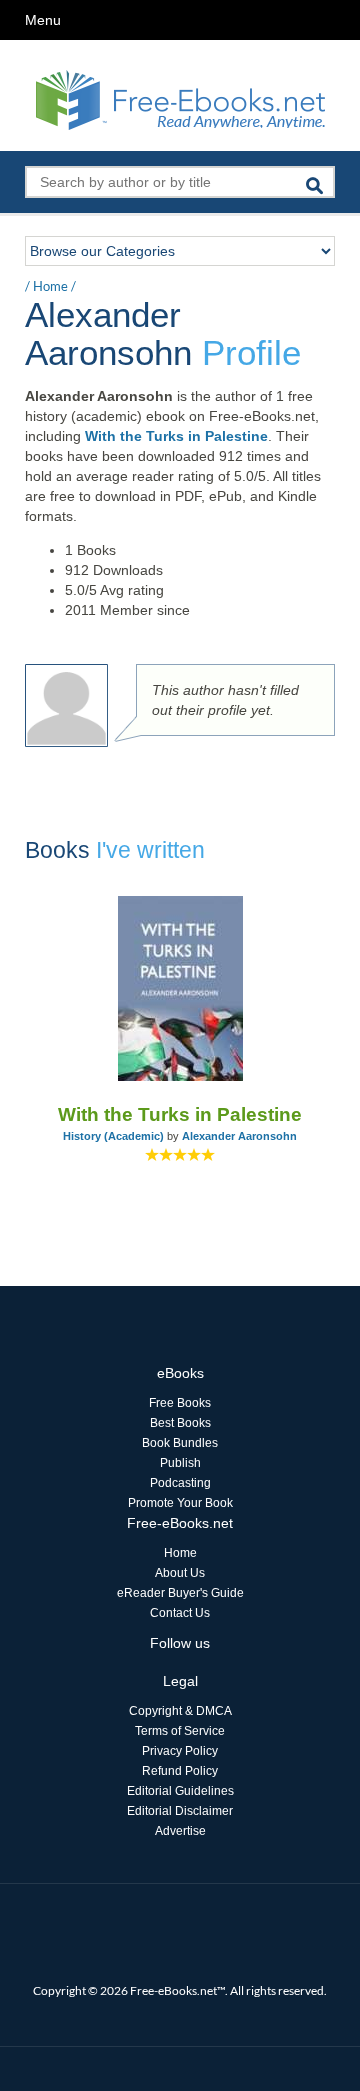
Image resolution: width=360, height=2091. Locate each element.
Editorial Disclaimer (180, 1811)
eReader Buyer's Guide (180, 1593)
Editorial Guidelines (180, 1791)
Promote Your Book (180, 1503)
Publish (180, 1463)
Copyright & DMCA (180, 1711)
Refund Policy (180, 1771)
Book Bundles (180, 1443)
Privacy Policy (180, 1751)
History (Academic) (113, 1136)
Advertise (180, 1831)
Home (50, 286)
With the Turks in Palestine (176, 436)
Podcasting (180, 1483)
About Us (180, 1573)
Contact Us (180, 1613)
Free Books (180, 1403)
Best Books (180, 1423)
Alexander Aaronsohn (239, 1136)
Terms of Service (180, 1731)
